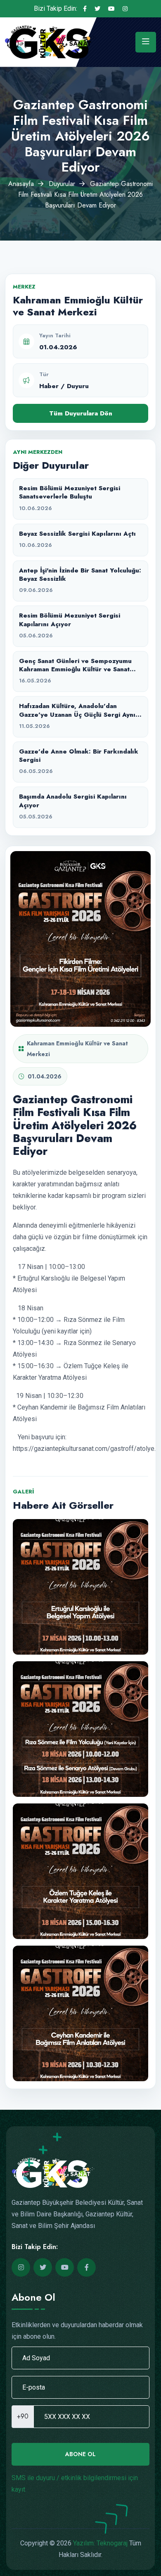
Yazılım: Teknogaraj (100, 2543)
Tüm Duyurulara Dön (81, 413)
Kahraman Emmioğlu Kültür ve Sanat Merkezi (77, 1049)
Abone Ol (80, 2454)
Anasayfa (21, 184)
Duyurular (62, 184)
